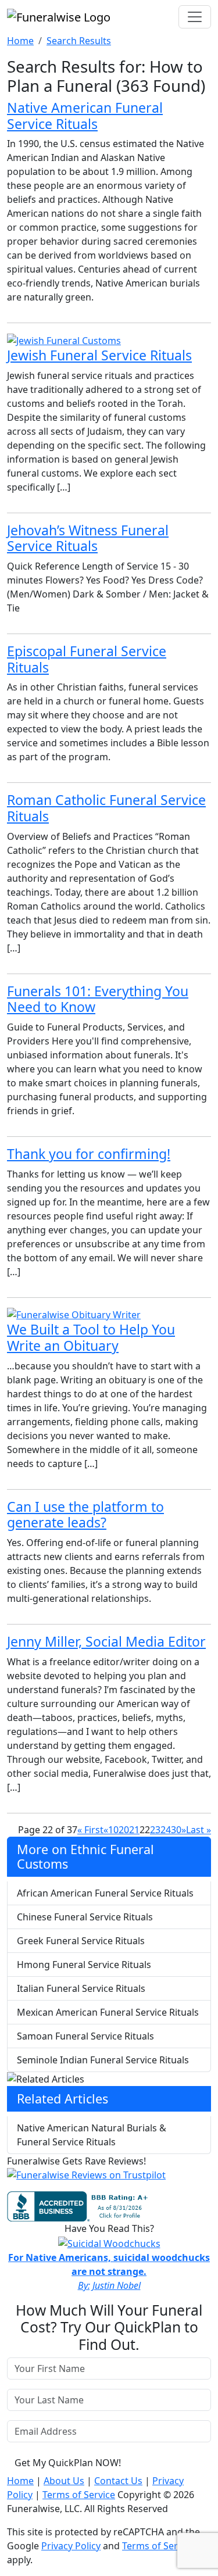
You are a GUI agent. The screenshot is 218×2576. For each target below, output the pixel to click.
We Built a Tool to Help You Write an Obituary (91, 1337)
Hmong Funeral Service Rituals (84, 1965)
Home (20, 41)
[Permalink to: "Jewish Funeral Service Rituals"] (64, 339)
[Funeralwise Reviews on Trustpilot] (86, 2178)
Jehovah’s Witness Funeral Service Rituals (88, 538)
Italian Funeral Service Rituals (81, 1988)
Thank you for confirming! (89, 1154)
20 (124, 1830)
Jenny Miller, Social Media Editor (106, 1641)
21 (134, 1830)
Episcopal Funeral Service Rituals (87, 659)
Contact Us (118, 2481)
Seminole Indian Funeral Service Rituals (103, 2060)
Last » (199, 1830)
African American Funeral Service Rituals (105, 1893)
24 (166, 1830)
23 (155, 1830)
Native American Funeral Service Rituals (85, 116)
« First (90, 1830)
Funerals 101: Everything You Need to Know (98, 999)
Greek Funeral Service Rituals (81, 1941)
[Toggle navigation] (195, 17)
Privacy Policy (71, 2546)
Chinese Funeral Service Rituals (85, 1917)
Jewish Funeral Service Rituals (99, 355)
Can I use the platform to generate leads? (85, 1515)
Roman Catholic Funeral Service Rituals (106, 808)
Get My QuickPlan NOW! (68, 2463)
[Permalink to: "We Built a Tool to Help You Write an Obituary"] (74, 1314)
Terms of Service (79, 2495)
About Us (64, 2481)
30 (176, 1830)
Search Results (79, 41)
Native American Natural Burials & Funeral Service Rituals (92, 2135)
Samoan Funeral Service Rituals (85, 2036)
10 (113, 1830)
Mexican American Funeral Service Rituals (108, 2012)
